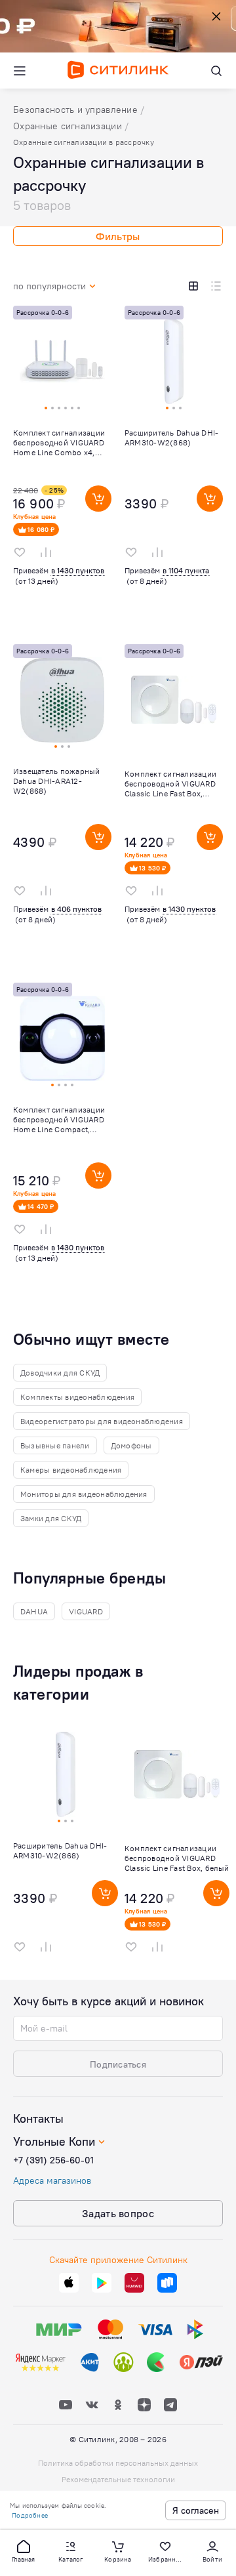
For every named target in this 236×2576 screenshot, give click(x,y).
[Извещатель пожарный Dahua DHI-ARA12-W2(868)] (62, 804)
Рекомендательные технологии (118, 2479)
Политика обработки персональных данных (118, 2463)
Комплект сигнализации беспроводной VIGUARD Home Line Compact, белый (59, 1119)
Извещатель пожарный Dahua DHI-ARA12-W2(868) (57, 781)
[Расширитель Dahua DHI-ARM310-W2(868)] (174, 465)
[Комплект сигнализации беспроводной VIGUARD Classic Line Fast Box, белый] (174, 804)
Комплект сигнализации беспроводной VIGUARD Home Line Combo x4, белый (59, 442)
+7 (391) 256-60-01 (53, 2160)
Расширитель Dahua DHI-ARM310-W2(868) (171, 438)
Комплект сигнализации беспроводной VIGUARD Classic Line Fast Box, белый (170, 784)
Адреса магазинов (52, 2180)
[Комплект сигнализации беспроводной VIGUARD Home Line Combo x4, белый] (62, 465)
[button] (24, 2550)
